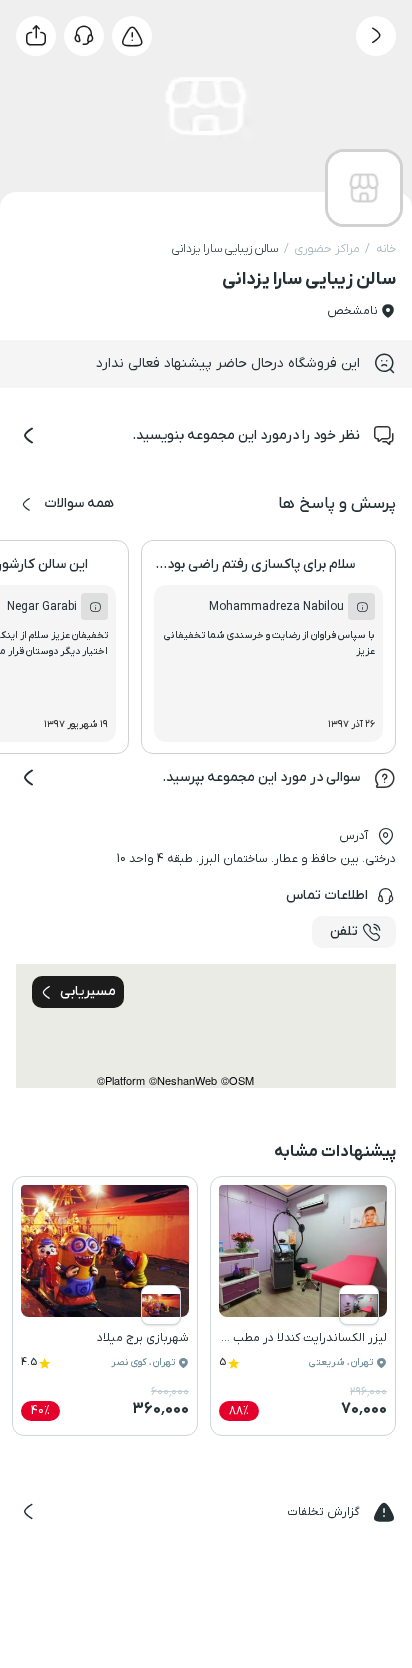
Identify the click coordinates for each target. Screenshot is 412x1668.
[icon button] (376, 36)
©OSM (237, 1080)
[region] (206, 1026)
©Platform (121, 1080)
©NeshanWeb (183, 1080)
